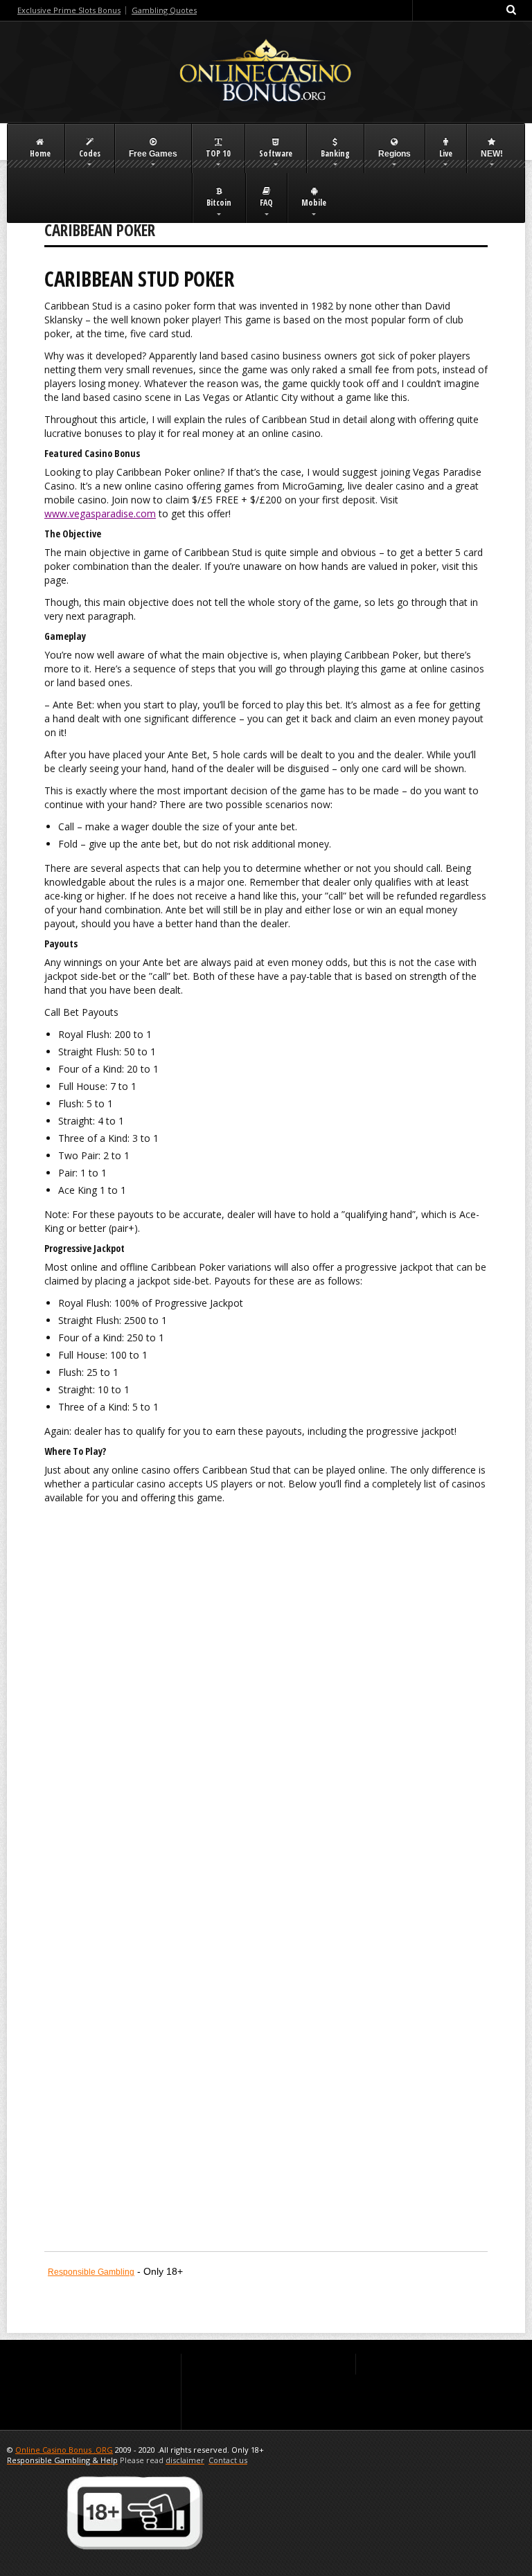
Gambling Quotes (164, 10)
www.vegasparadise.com (100, 513)
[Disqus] (266, 1697)
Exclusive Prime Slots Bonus (69, 10)
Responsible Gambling (91, 2272)
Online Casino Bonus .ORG (64, 2450)
